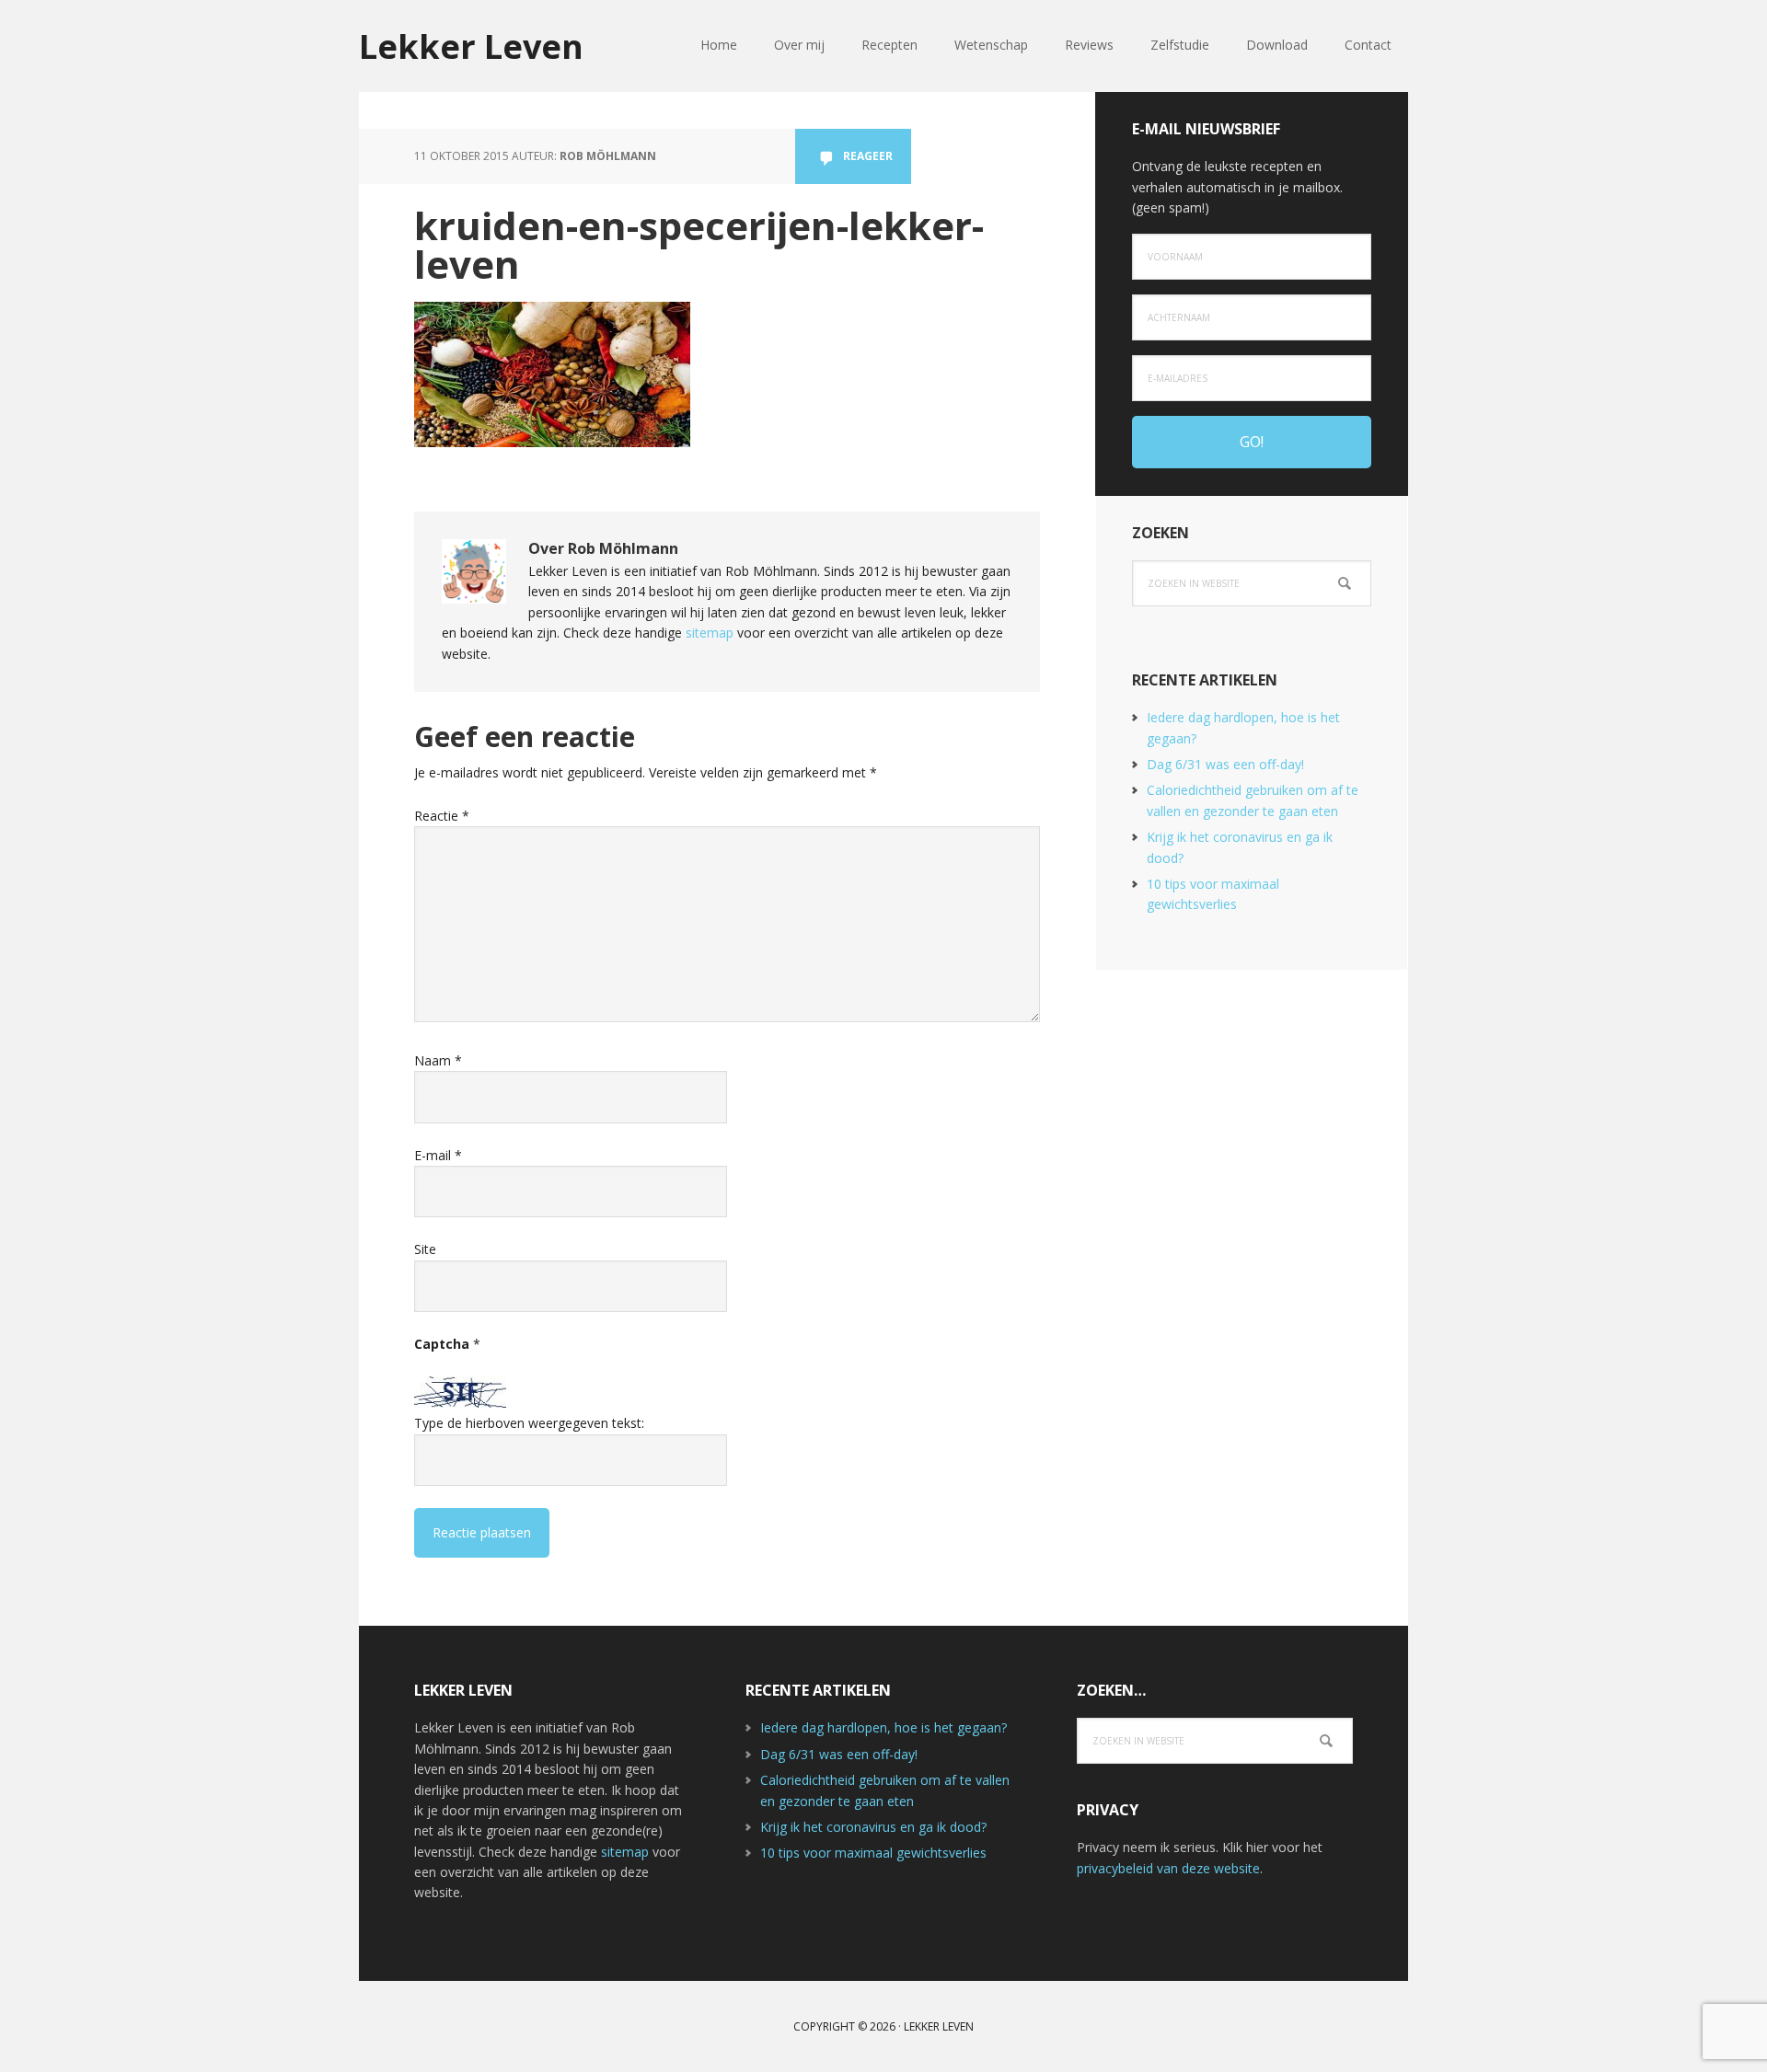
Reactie (442, 816)
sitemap (710, 633)
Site (425, 1249)
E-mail (438, 1155)
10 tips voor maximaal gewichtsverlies (873, 1853)
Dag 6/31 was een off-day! (1225, 764)
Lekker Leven (471, 46)
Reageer (868, 156)
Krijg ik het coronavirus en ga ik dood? (873, 1827)
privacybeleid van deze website (1168, 1868)
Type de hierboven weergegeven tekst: (529, 1423)
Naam (438, 1060)
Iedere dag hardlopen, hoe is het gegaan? (883, 1727)
